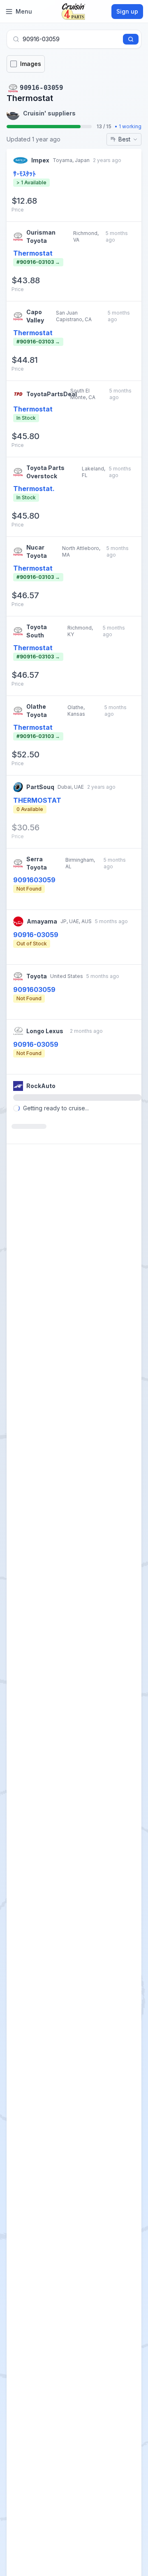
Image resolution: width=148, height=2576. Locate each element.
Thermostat (33, 253)
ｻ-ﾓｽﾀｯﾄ (24, 174)
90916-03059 (36, 935)
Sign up (127, 11)
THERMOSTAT (37, 800)
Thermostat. (34, 489)
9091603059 (34, 880)
